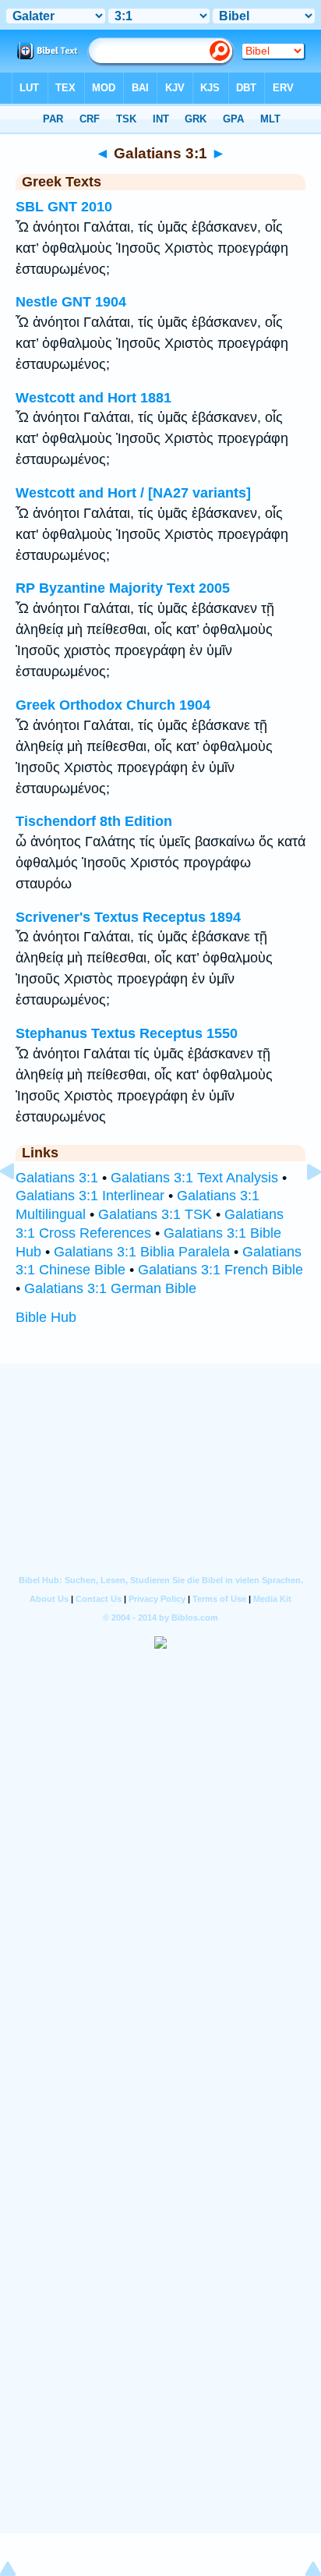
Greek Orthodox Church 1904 (113, 705)
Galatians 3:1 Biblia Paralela (142, 1252)
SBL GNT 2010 (64, 207)
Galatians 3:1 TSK (155, 1214)
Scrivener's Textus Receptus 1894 (128, 917)
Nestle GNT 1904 (71, 302)
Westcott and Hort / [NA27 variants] (133, 493)
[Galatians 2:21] (19, 1207)
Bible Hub (46, 1317)
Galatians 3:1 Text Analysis (194, 1178)
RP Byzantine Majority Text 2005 (123, 588)
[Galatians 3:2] (302, 1207)
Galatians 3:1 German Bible (110, 1288)
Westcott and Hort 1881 (93, 398)
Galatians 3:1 (57, 1178)
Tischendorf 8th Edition (94, 821)
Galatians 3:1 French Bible (220, 1270)
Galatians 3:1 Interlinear (90, 1196)
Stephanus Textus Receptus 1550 (127, 1033)
